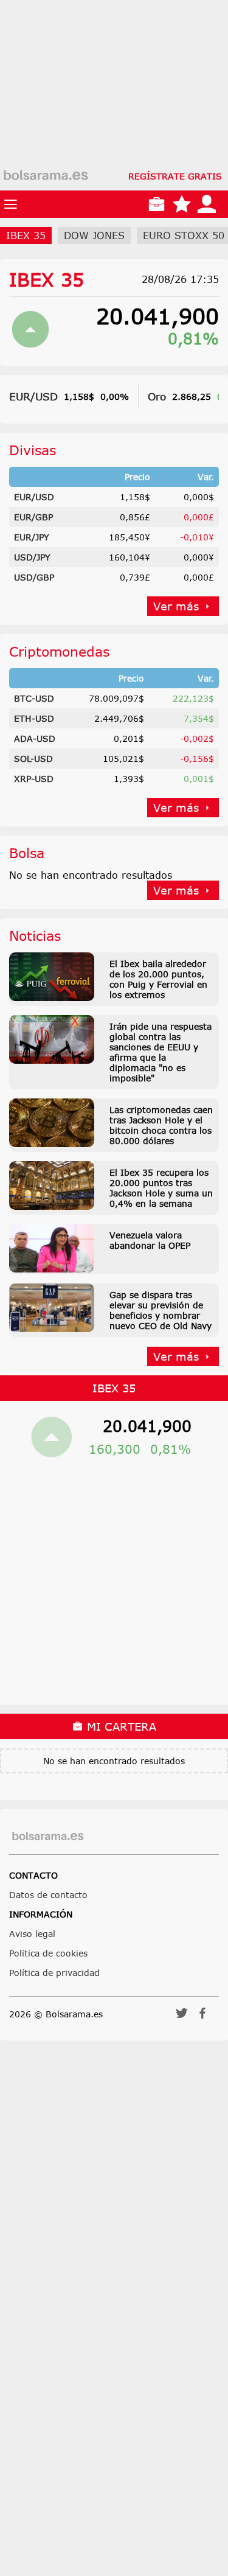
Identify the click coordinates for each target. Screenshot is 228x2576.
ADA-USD (35, 738)
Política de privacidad (54, 1973)
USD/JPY (32, 557)
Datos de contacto (48, 1895)
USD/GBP (34, 577)
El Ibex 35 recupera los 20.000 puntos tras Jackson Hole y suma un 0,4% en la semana (161, 1188)
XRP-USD (34, 779)
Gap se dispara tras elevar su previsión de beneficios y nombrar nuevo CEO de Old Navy (161, 1310)
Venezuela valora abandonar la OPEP (150, 1240)
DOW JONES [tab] (94, 236)
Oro (157, 396)
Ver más (176, 606)
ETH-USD (34, 718)
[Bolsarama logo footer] (48, 1836)
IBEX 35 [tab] (26, 236)
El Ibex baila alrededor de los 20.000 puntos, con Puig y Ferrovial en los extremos (158, 979)
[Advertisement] (114, 114)
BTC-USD (34, 698)
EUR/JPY (32, 537)
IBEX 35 (47, 279)
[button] (182, 2017)
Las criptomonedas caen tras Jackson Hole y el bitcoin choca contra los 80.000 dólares (161, 1125)
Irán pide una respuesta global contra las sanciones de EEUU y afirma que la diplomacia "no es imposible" (161, 1052)
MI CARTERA (120, 1726)
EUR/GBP (33, 517)
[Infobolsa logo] (46, 176)
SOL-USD (33, 759)
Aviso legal (32, 1934)
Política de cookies (48, 1953)
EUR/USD (33, 396)
